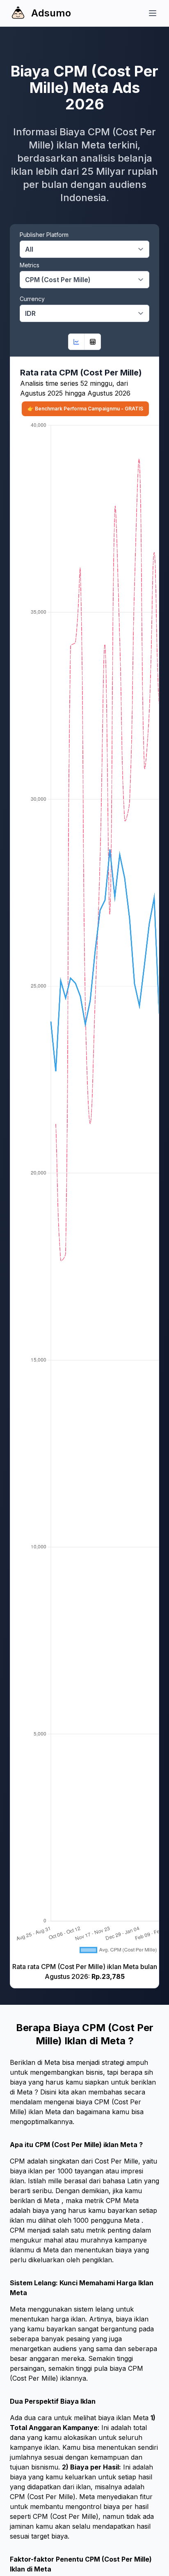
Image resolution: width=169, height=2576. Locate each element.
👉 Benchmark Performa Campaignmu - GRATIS (85, 409)
